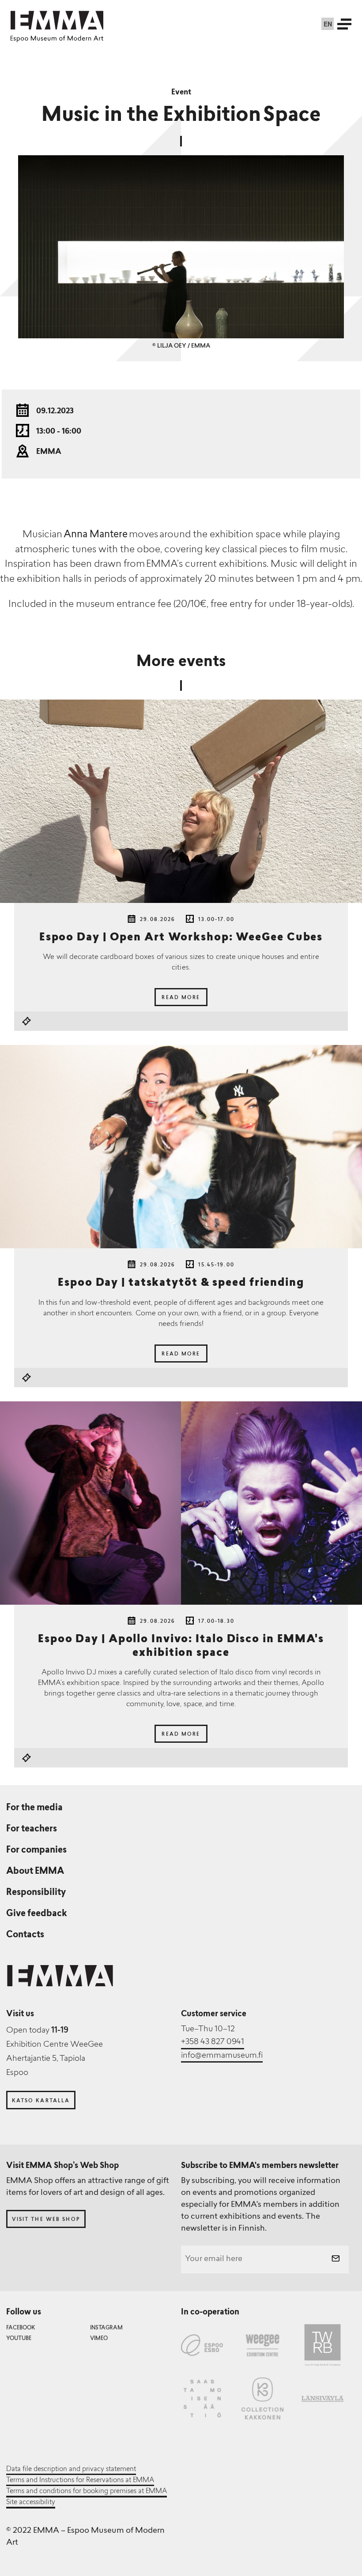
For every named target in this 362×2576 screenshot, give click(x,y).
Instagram (106, 2328)
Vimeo (99, 2339)
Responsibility (36, 1893)
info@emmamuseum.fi (222, 2056)
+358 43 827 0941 (213, 2042)
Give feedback (37, 1914)
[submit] (336, 2260)
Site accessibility (31, 2502)
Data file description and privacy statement (71, 2469)
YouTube (19, 2339)
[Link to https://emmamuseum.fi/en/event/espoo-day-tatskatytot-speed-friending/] (181, 1147)
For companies (36, 1850)
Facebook (21, 2328)
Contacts (25, 1935)
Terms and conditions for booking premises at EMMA (87, 2491)
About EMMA (35, 1872)
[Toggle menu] (344, 24)
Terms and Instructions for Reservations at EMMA (80, 2480)
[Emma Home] (57, 20)
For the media (34, 1808)
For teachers (32, 1829)
